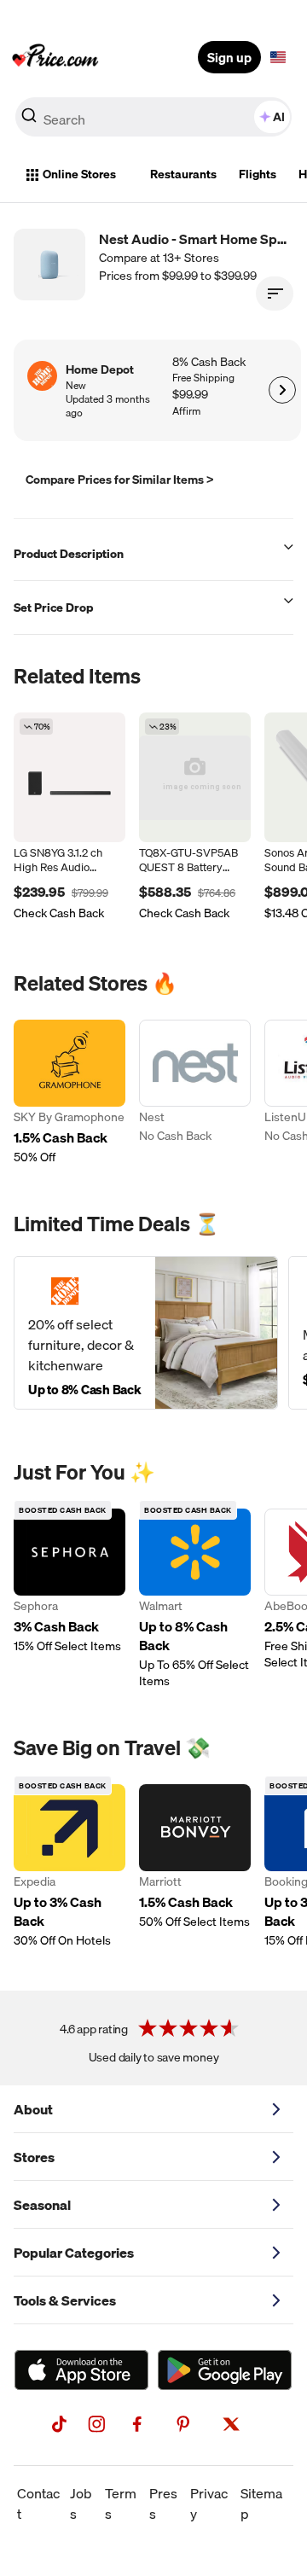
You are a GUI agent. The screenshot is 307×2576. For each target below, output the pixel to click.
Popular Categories (74, 2253)
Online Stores (79, 174)
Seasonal (42, 2205)
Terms (121, 2503)
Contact (38, 2503)
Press (163, 2503)
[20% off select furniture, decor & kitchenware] (146, 1333)
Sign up (229, 57)
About (33, 2109)
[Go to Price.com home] (55, 57)
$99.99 (190, 395)
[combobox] (153, 117)
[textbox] (278, 57)
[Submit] (29, 120)
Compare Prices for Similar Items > (120, 480)
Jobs (81, 2503)
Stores (34, 2157)
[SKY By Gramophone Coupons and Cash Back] (70, 1093)
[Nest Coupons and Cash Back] (195, 1093)
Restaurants (183, 174)
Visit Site (282, 390)
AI (279, 117)
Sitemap (261, 2503)
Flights (258, 174)
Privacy (209, 2503)
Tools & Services (65, 2300)
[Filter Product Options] (275, 294)
